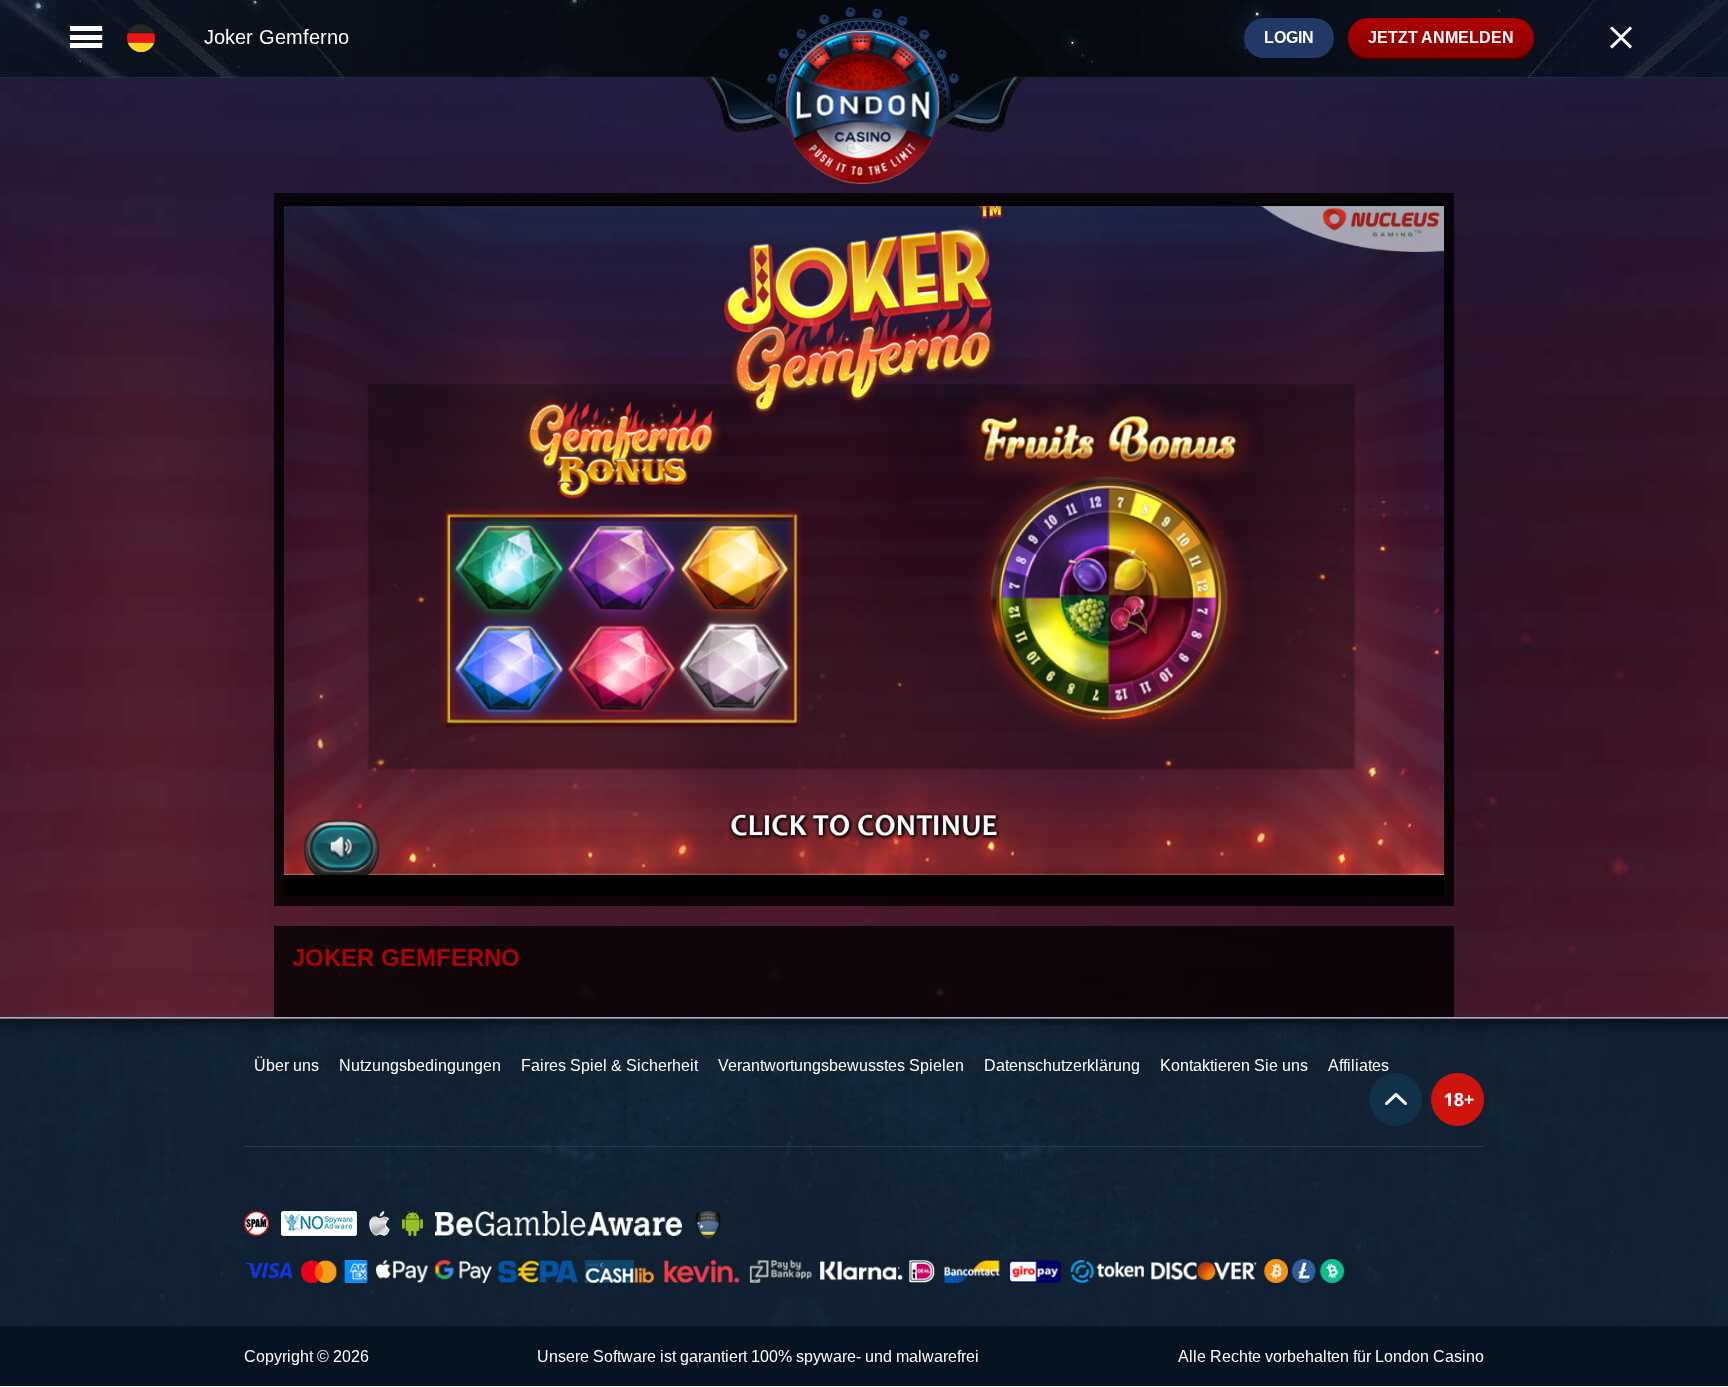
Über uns (286, 1065)
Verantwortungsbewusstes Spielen (841, 1065)
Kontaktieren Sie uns (1234, 1065)
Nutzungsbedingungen (420, 1065)
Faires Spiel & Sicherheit (609, 1065)
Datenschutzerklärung (1062, 1065)
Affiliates (1358, 1065)
